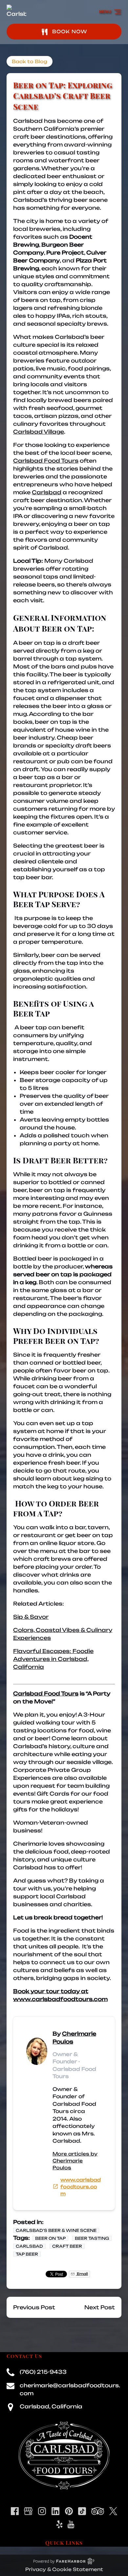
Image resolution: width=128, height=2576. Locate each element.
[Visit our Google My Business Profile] (28, 2511)
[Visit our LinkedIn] (55, 2511)
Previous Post (34, 2307)
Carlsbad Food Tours (46, 461)
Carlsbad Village (39, 432)
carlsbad (29, 2246)
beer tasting (92, 2238)
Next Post (100, 2307)
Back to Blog (30, 61)
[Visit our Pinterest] (69, 2511)
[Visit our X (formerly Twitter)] (113, 2511)
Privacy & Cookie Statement (64, 2569)
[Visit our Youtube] (71, 2524)
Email (82, 2274)
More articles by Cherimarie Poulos (75, 2161)
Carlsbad (47, 492)
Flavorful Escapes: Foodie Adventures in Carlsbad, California (53, 1659)
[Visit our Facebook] (15, 2511)
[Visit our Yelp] (59, 2524)
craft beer (67, 2246)
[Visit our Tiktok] (82, 2511)
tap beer (27, 2254)
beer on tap (50, 2238)
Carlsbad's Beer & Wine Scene (56, 2230)
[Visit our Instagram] (42, 2511)
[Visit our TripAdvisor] (98, 2511)
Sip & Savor (31, 1617)
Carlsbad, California (51, 2406)
